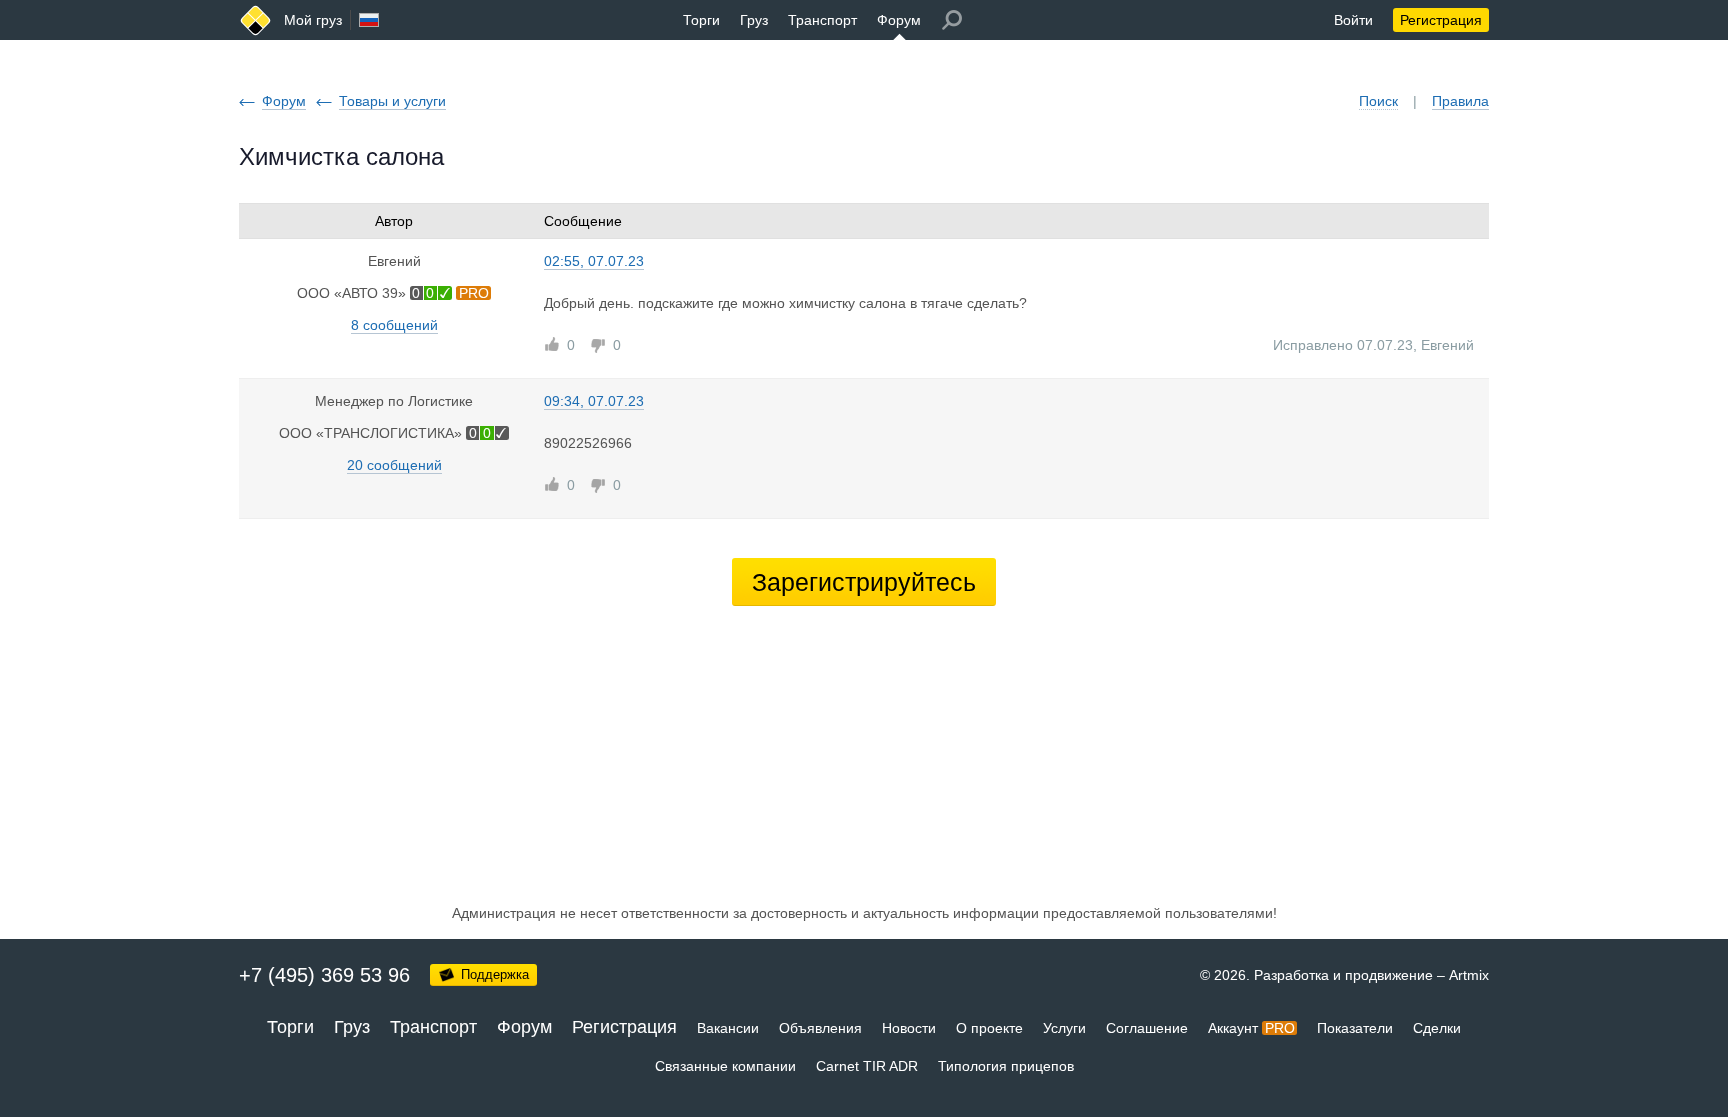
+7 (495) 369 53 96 (324, 975)
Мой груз (313, 20)
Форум (899, 20)
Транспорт (822, 20)
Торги (701, 20)
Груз (754, 20)
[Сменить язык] (369, 20)
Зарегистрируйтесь (864, 582)
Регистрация (1441, 20)
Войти (1353, 20)
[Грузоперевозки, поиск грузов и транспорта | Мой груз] (255, 20)
